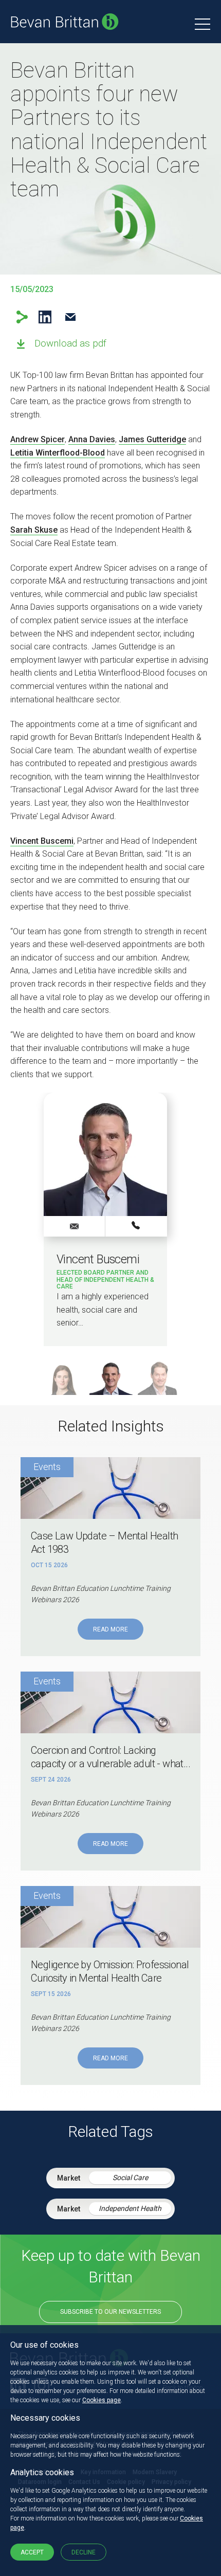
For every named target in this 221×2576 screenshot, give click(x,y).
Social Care (130, 2178)
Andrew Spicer (38, 439)
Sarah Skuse (34, 530)
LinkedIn (45, 317)
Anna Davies (92, 439)
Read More (110, 1629)
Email (70, 317)
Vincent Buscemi (42, 841)
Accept (32, 2552)
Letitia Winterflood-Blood (58, 453)
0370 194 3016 (136, 1226)
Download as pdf (70, 343)
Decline (84, 2552)
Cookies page (102, 2400)
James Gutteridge (152, 439)
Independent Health (130, 2208)
